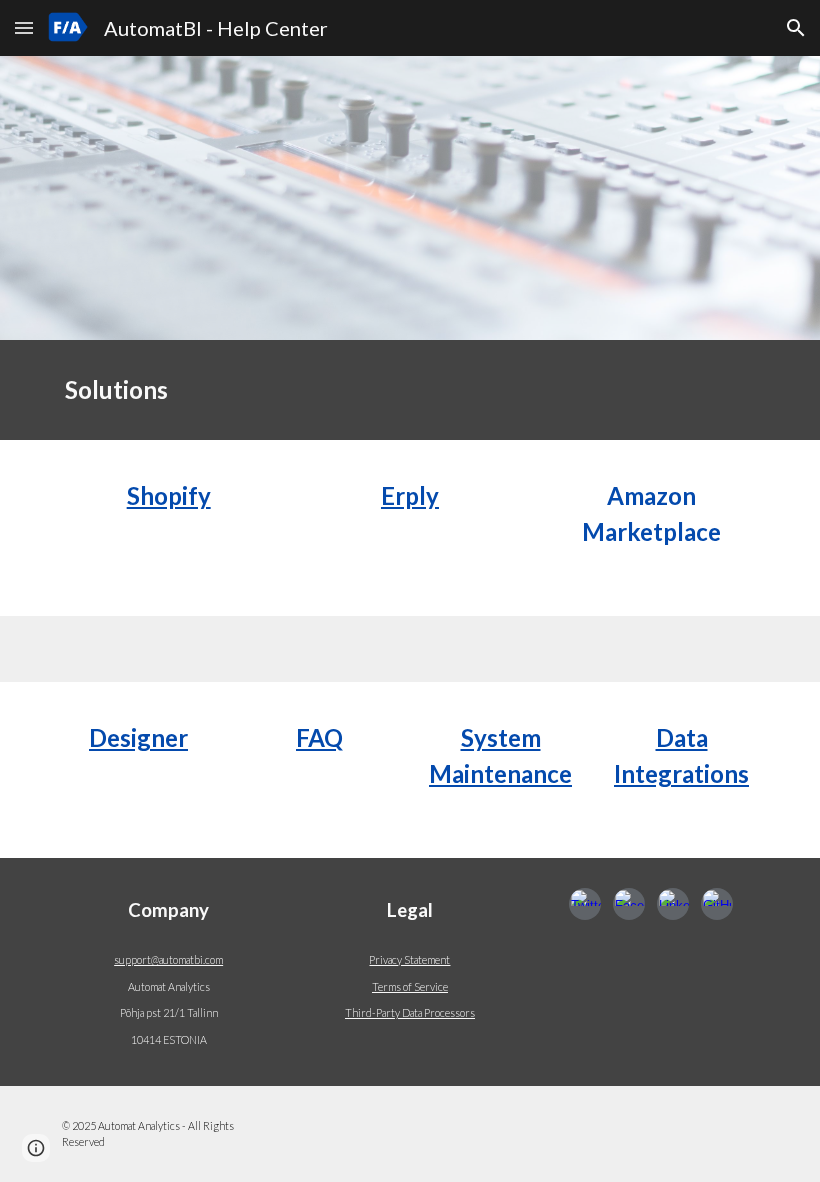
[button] (24, 27)
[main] (410, 390)
